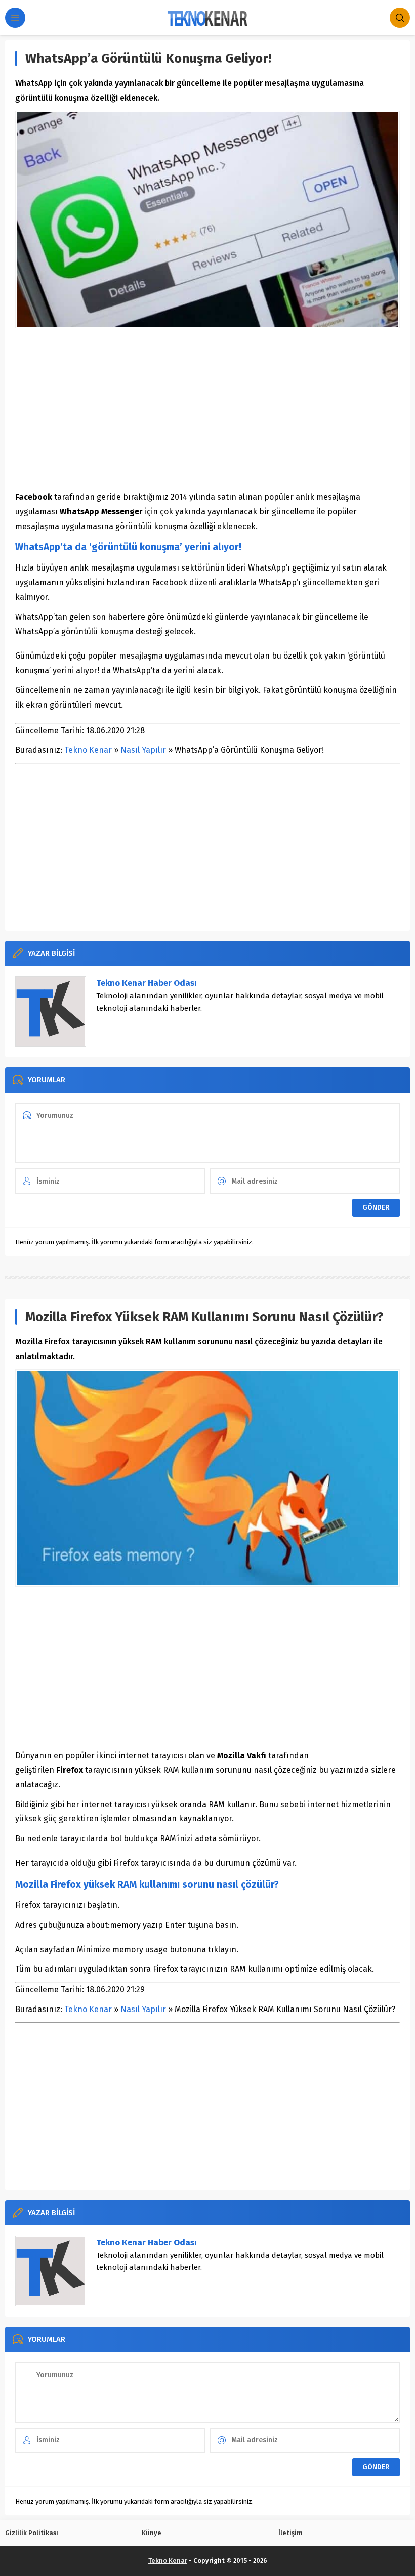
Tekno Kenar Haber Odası (147, 983)
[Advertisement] (207, 409)
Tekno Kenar (88, 750)
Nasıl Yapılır (143, 750)
